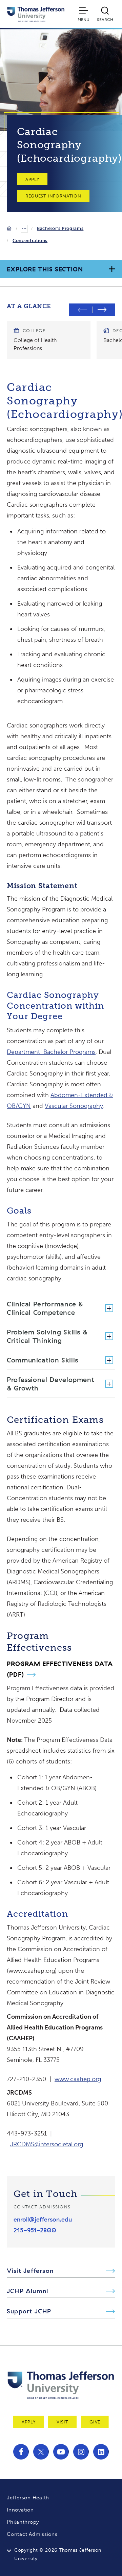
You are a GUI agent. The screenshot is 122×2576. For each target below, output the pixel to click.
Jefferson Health (28, 2498)
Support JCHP (29, 2311)
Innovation (20, 2510)
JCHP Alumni (27, 2291)
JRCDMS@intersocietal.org (47, 2144)
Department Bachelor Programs (51, 1052)
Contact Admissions (32, 2534)
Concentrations (30, 241)
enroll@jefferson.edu (43, 2219)
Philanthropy (23, 2522)
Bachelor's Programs (60, 228)
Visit (62, 2422)
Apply (32, 179)
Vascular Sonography (74, 1106)
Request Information (53, 196)
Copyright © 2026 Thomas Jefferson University (58, 2554)
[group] (49, 340)
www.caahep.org (78, 2079)
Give (95, 2422)
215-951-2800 (35, 2230)
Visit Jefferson (30, 2271)
